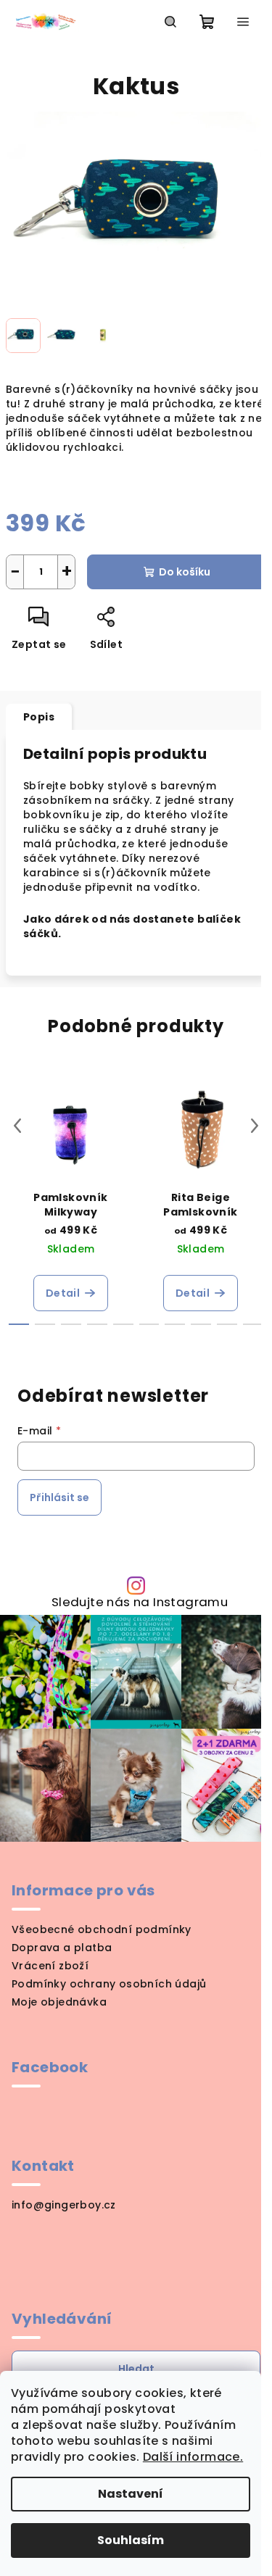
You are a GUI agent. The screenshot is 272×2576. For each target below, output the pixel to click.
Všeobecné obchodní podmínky (102, 1929)
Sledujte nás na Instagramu (140, 1602)
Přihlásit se (59, 1497)
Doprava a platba (62, 1948)
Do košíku (185, 572)
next (255, 1126)
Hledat (136, 2369)
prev (17, 1126)
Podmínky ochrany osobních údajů (109, 1984)
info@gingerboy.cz (64, 2205)
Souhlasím (131, 2540)
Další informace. (193, 2457)
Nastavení (131, 2494)
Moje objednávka (59, 2002)
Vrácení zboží (50, 1966)
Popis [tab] (39, 717)
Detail (63, 1293)
